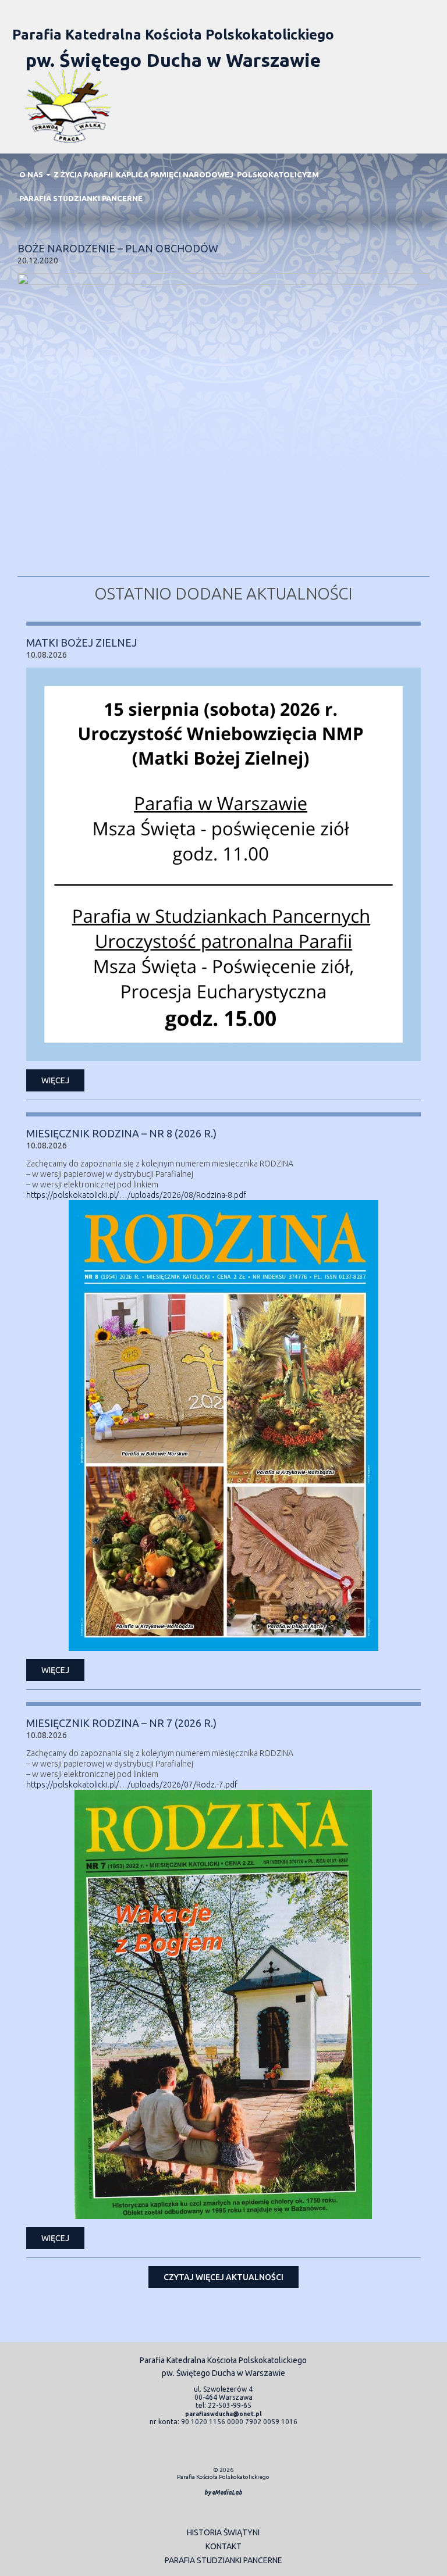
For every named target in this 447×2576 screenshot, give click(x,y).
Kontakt (223, 2546)
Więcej (55, 1080)
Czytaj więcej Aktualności (223, 2277)
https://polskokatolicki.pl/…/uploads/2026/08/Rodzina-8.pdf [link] (136, 1195)
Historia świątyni (223, 2532)
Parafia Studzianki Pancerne (81, 198)
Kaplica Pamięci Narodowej (175, 174)
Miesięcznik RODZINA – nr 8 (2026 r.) (121, 1133)
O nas (32, 174)
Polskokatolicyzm (278, 174)
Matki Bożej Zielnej (81, 643)
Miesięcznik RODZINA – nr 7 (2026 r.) (121, 1723)
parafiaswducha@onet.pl (223, 2414)
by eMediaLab (223, 2493)
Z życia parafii (83, 174)
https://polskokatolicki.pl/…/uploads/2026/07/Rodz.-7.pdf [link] (132, 1785)
